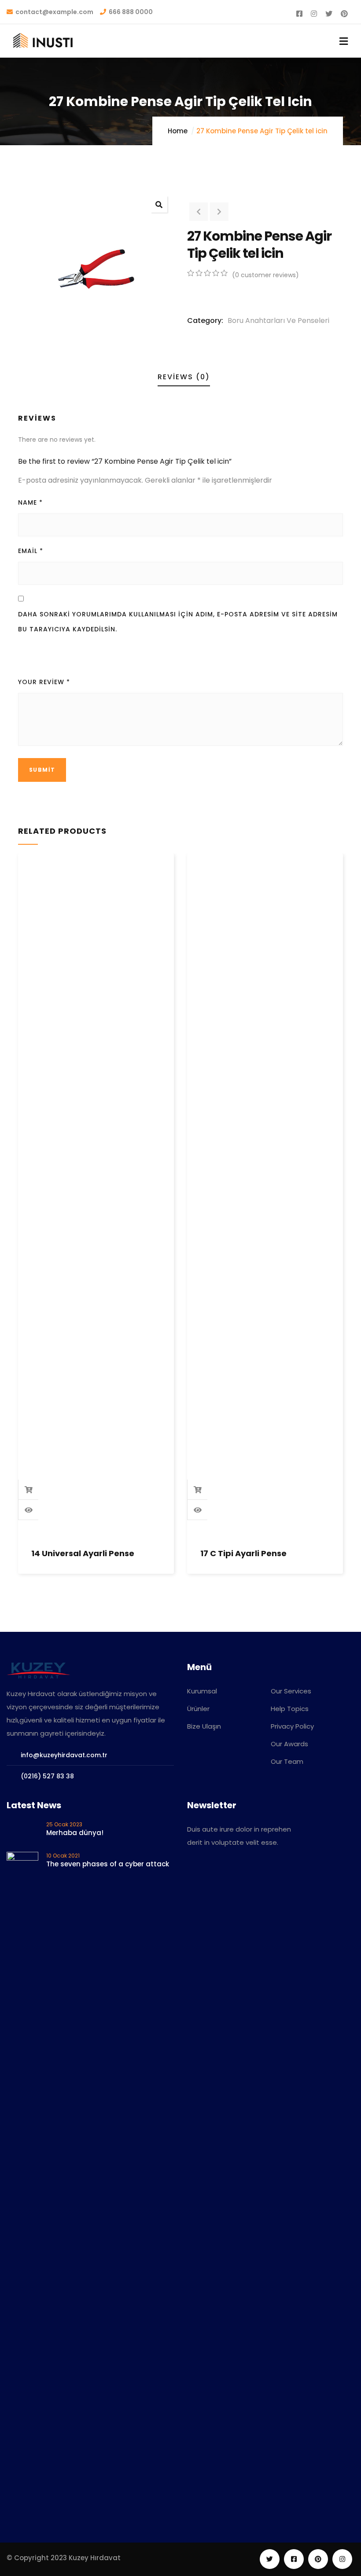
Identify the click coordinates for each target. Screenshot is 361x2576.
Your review (44, 682)
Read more (29, 1490)
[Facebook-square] (294, 2559)
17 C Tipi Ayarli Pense (243, 1553)
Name (30, 502)
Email (31, 551)
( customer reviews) (265, 275)
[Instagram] (342, 2559)
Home (178, 131)
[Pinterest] (318, 2559)
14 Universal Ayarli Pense (83, 1553)
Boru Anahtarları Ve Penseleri (278, 321)
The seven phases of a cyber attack (108, 1864)
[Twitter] (270, 2559)
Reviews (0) (184, 377)
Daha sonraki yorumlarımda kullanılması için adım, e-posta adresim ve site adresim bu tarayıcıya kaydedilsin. (178, 622)
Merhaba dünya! (75, 1833)
